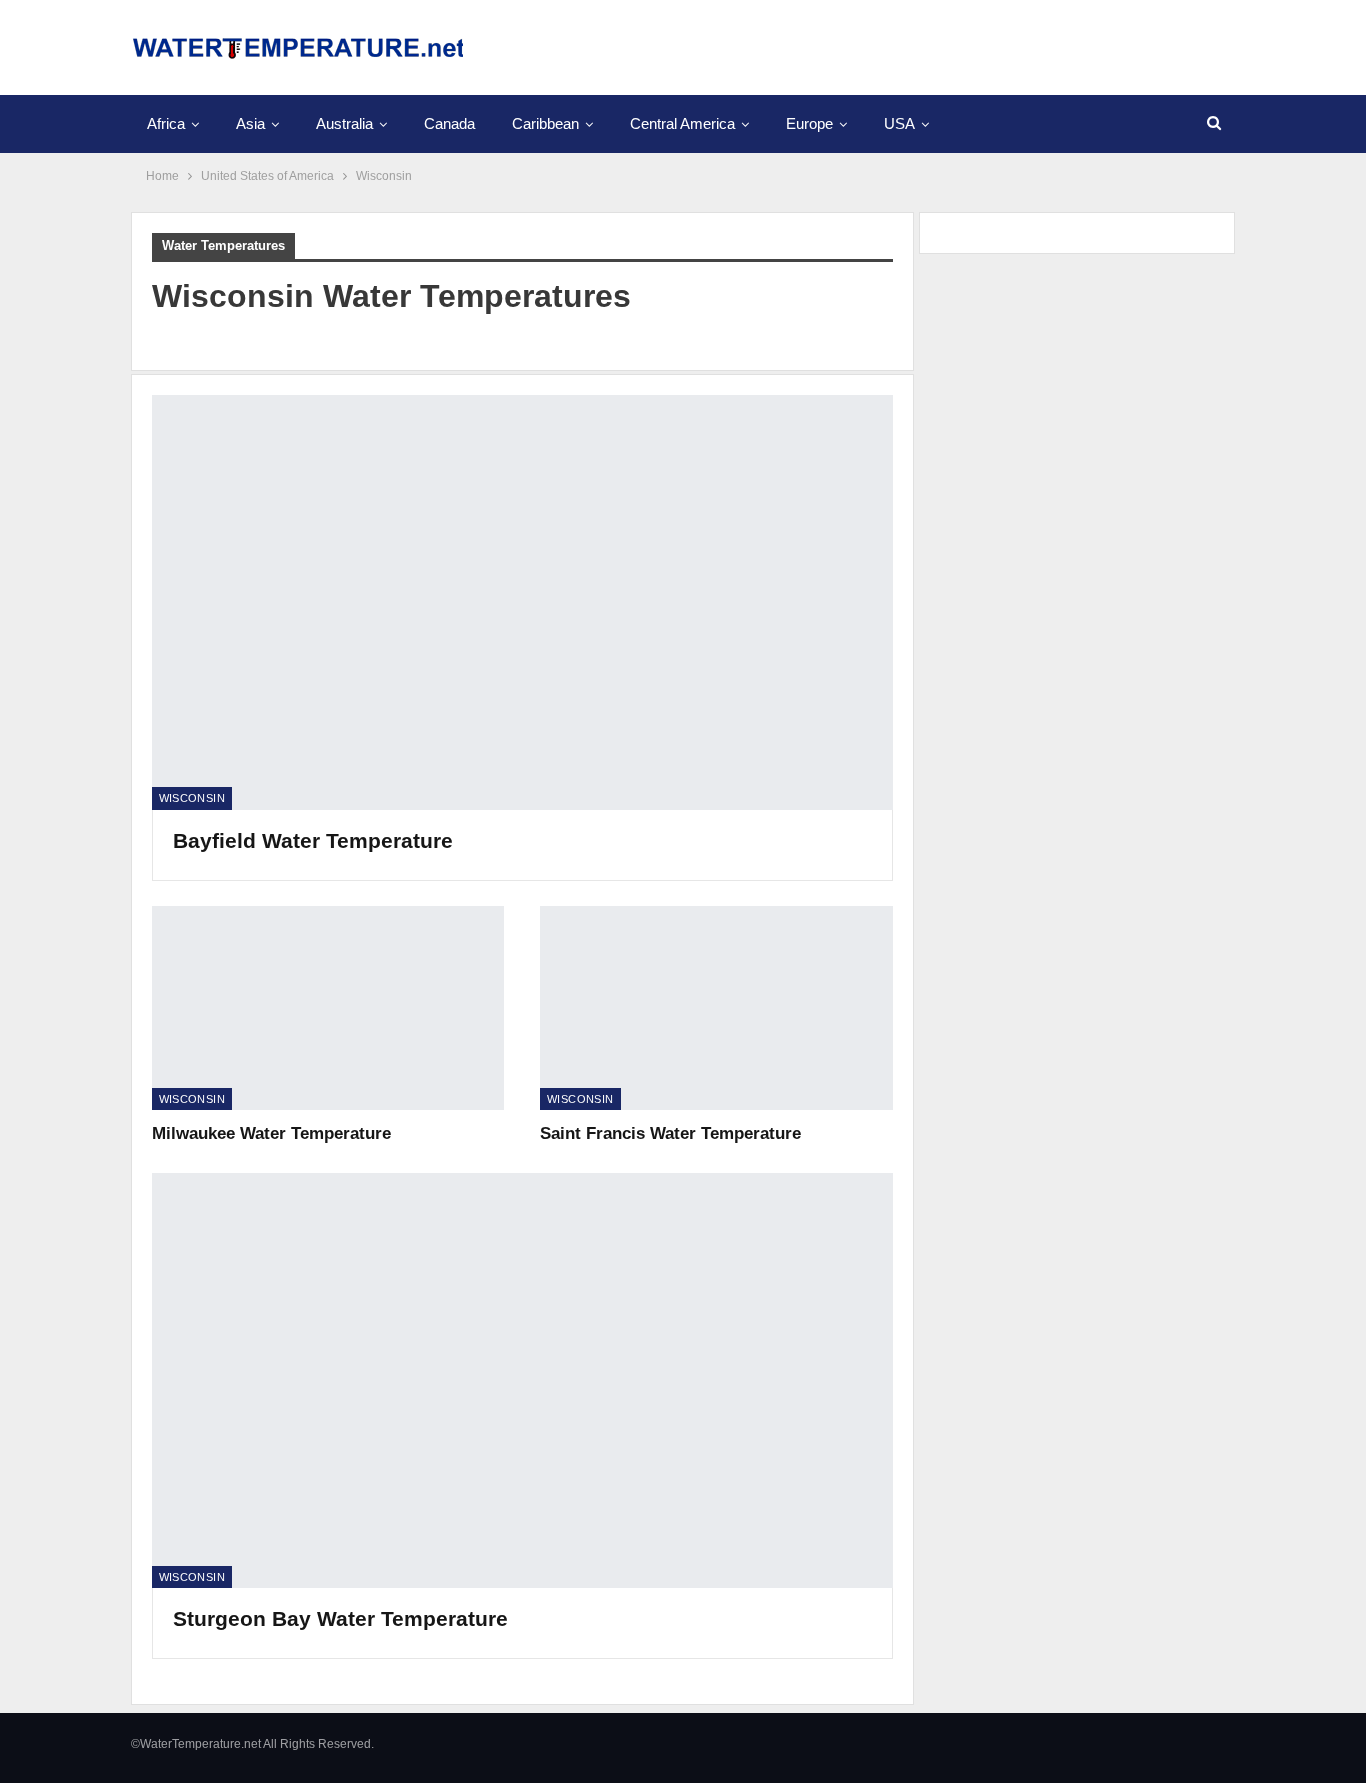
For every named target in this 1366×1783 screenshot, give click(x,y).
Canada (449, 123)
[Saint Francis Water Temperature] (716, 1008)
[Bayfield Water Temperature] (522, 602)
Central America (682, 123)
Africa (166, 123)
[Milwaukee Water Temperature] (328, 1008)
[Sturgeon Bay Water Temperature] (522, 1380)
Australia (344, 123)
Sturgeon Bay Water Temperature (340, 1618)
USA (899, 123)
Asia (250, 123)
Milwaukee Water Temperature (271, 1133)
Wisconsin (192, 798)
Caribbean (545, 123)
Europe (809, 123)
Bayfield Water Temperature (313, 840)
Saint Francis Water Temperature (670, 1133)
